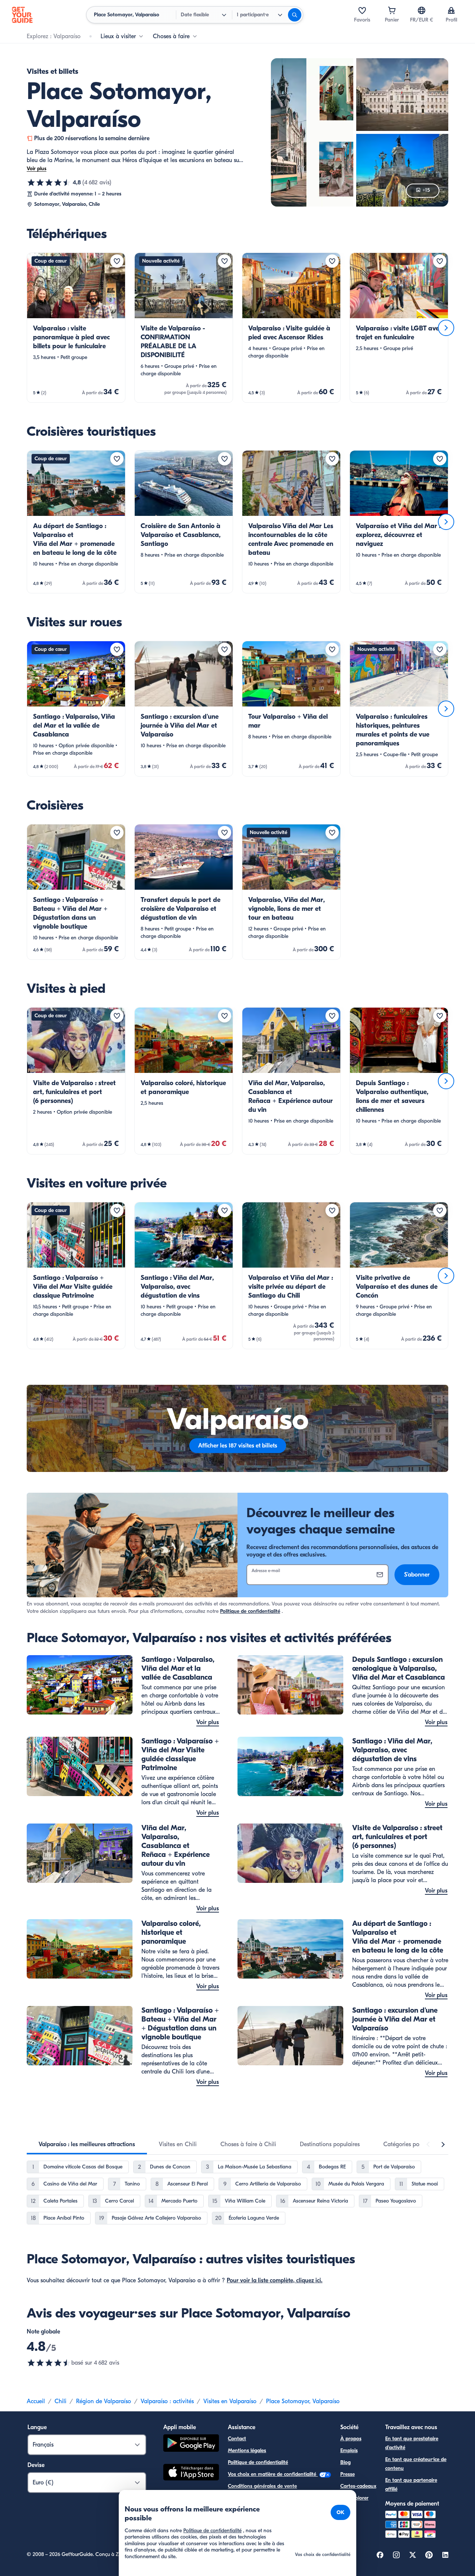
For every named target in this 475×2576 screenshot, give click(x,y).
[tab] (87, 2144)
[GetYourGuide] (22, 15)
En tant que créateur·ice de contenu (416, 2464)
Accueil (36, 2401)
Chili (60, 2401)
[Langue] (422, 10)
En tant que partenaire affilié (411, 2485)
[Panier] (392, 10)
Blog (345, 2462)
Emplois (349, 2450)
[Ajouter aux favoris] (117, 261)
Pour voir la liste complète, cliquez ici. (275, 2280)
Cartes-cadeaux (358, 2486)
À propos (351, 2439)
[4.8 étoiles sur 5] (49, 182)
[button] (76, 328)
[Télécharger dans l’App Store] (191, 2473)
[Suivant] (446, 328)
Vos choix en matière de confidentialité (273, 2474)
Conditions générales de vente (262, 2486)
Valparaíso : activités (167, 2401)
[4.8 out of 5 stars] (49, 2363)
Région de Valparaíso (104, 2401)
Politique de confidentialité (250, 1611)
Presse (348, 2474)
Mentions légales (247, 2450)
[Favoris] (362, 10)
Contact (237, 2439)
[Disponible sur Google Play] (191, 2444)
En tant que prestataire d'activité (412, 2443)
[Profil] (451, 10)
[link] (76, 328)
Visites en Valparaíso (230, 2401)
